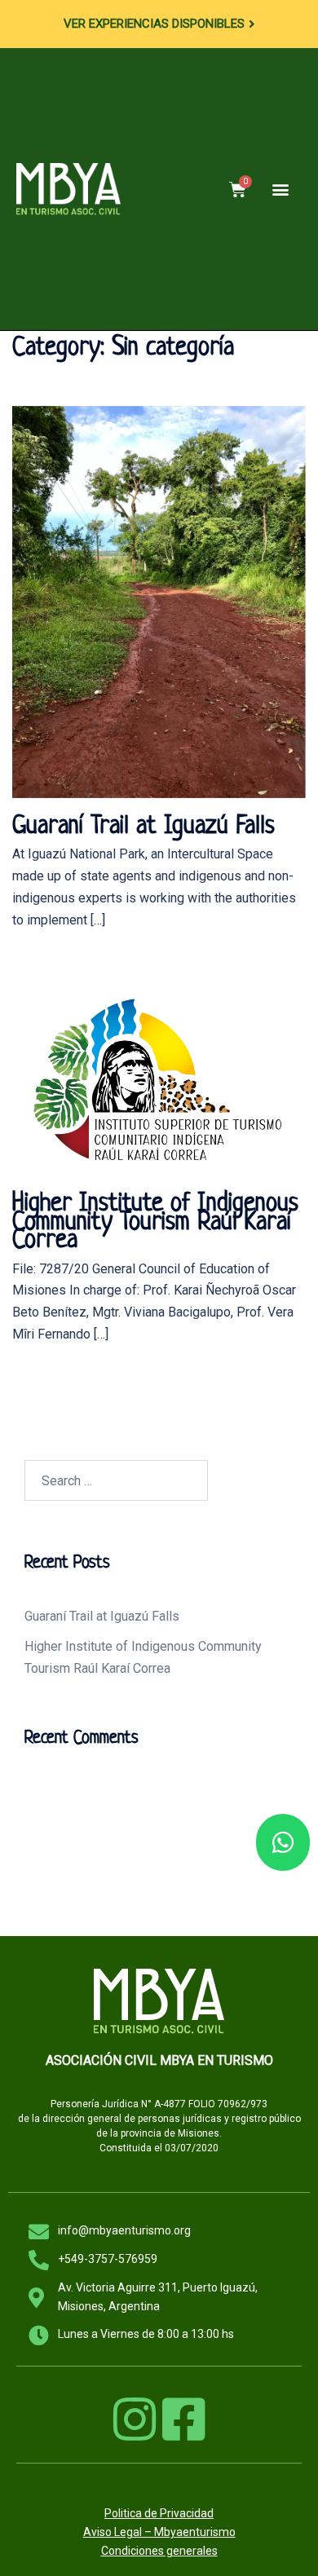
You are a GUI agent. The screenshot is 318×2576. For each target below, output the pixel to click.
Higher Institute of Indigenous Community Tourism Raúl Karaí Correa (155, 1222)
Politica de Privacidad (159, 2513)
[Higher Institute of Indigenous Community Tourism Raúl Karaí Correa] (159, 1077)
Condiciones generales (159, 2551)
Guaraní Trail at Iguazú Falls (144, 827)
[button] (280, 190)
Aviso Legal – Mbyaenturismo (159, 2532)
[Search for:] (116, 1480)
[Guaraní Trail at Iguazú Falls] (159, 601)
